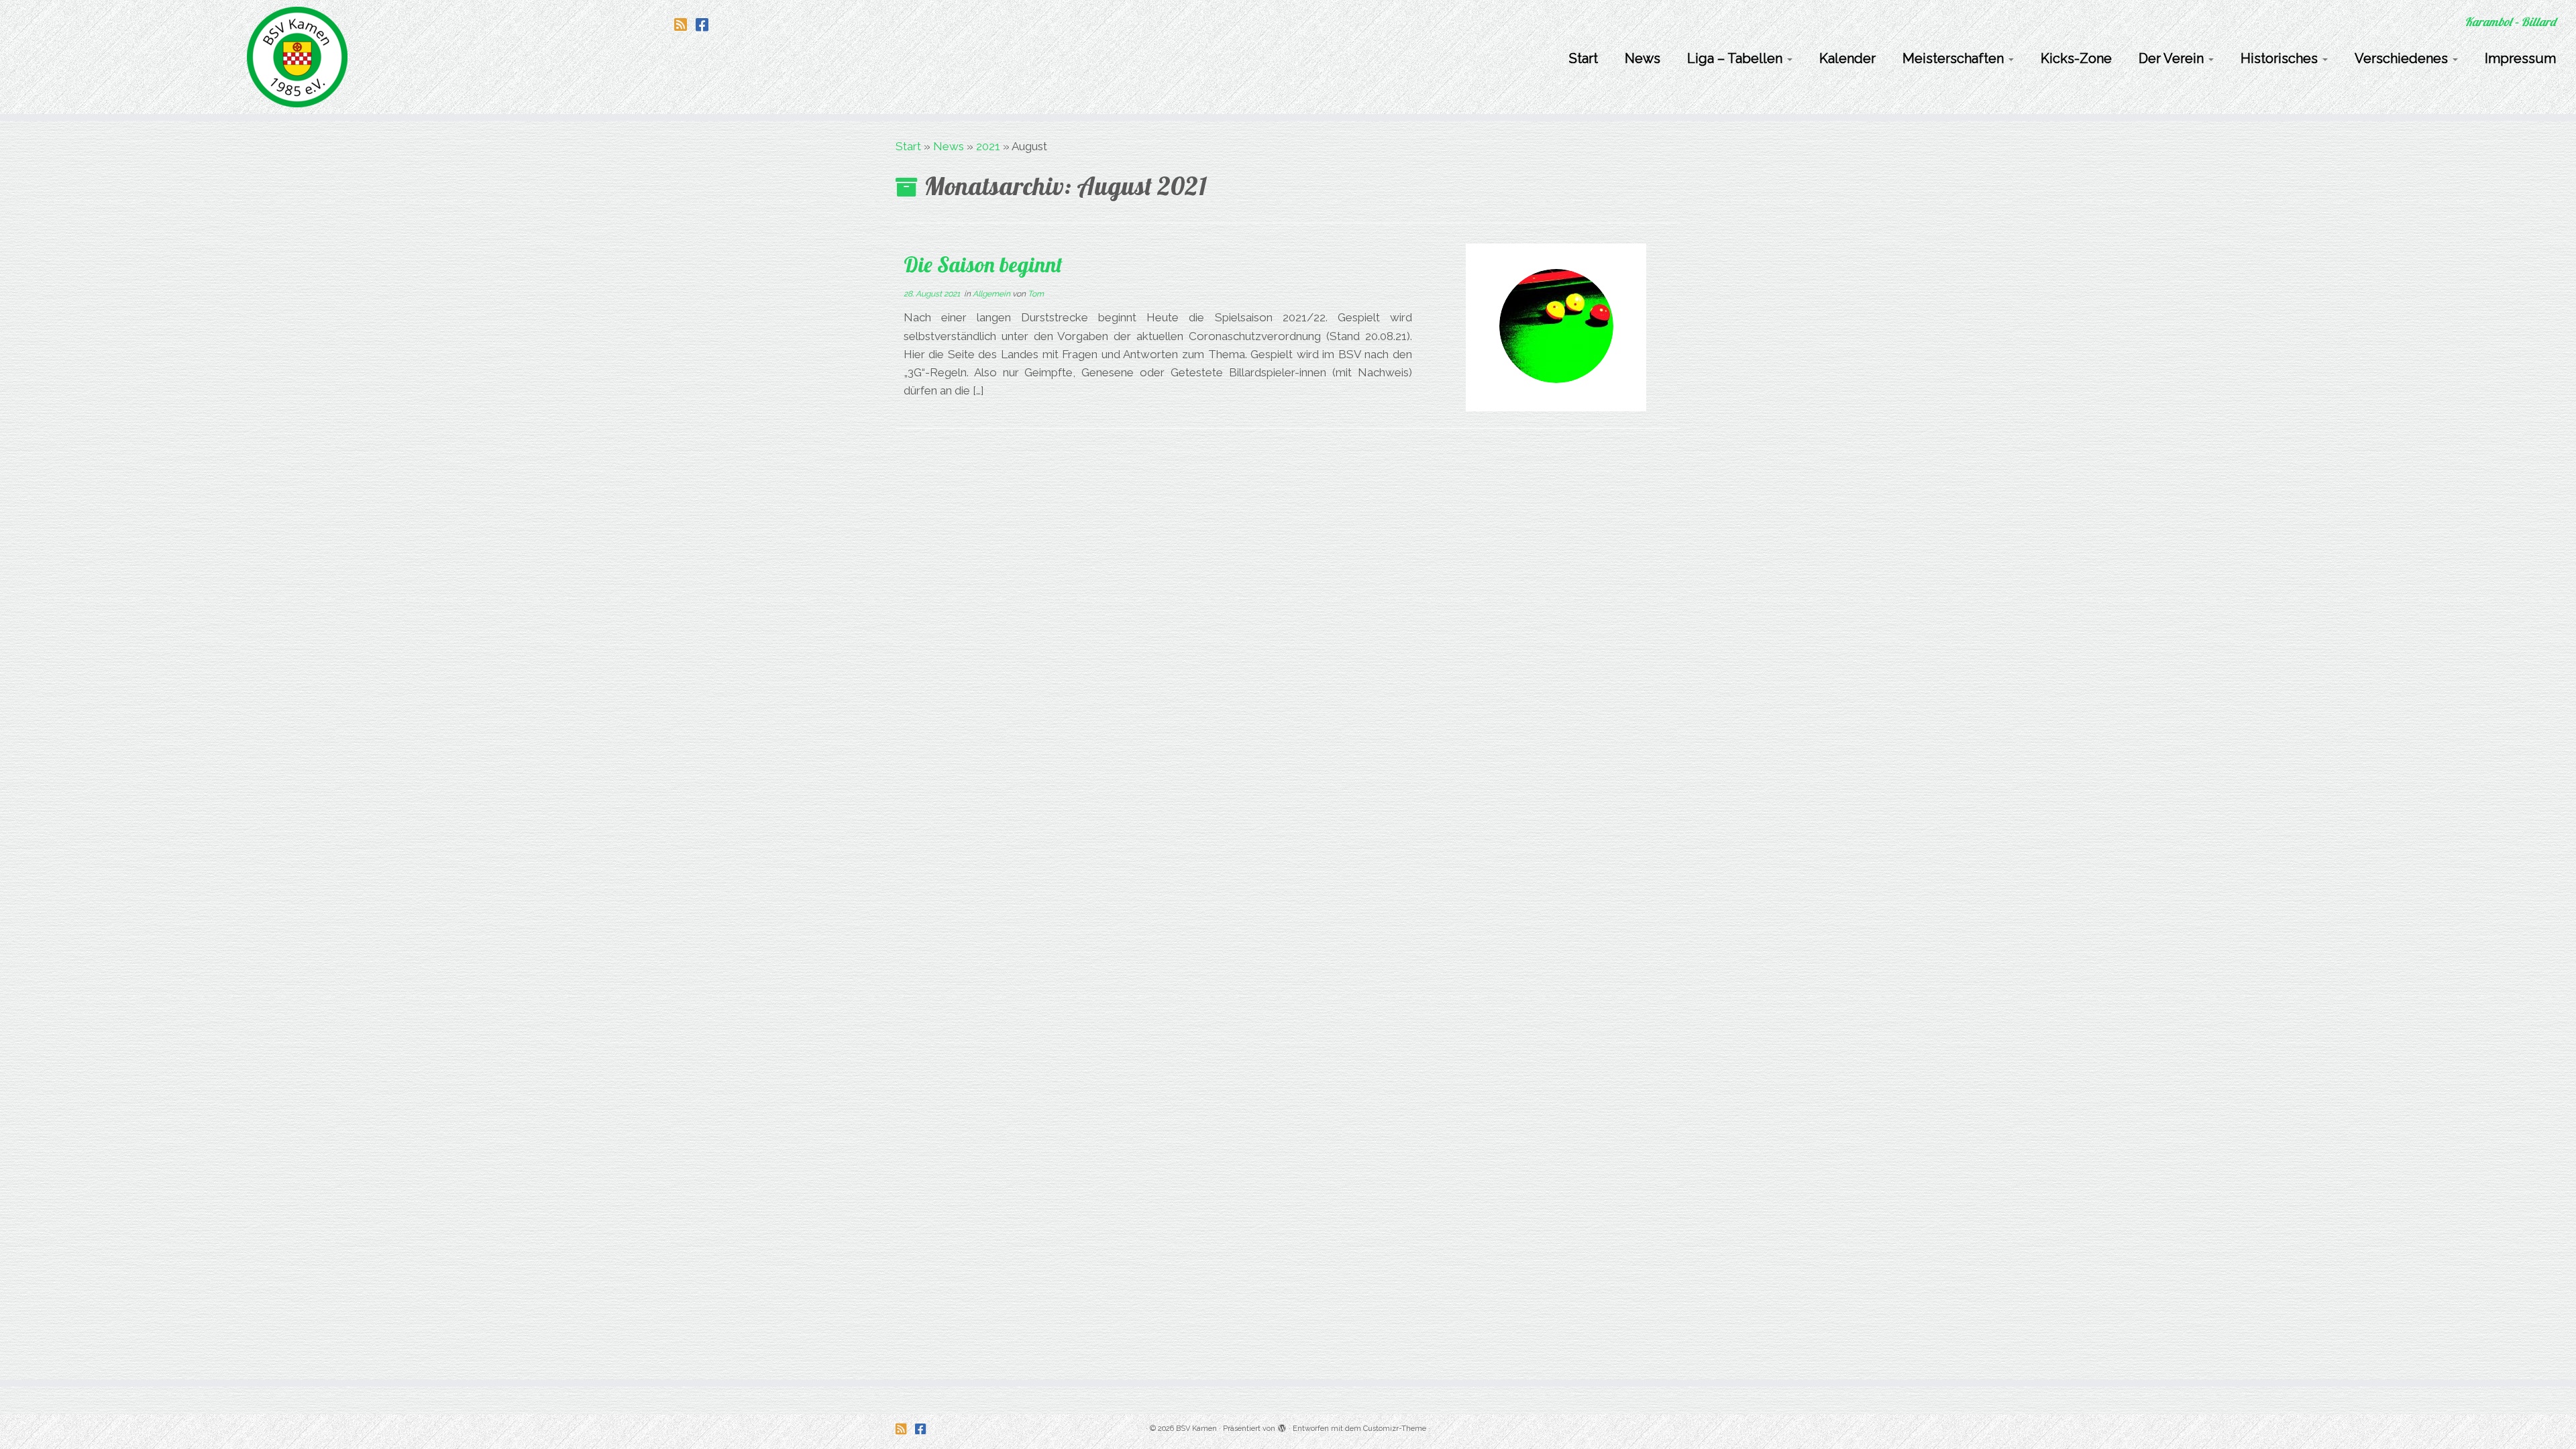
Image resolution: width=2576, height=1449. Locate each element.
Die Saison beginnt (983, 264)
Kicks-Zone (2076, 58)
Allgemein (992, 294)
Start (1584, 58)
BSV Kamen (1196, 1429)
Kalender (1847, 58)
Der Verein (2173, 58)
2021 (988, 146)
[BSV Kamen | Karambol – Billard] (297, 57)
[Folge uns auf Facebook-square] (706, 25)
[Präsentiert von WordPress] (1282, 1426)
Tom (1036, 294)
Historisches (2281, 58)
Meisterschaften (1955, 58)
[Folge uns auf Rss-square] (685, 25)
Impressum (2520, 58)
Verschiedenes (2403, 58)
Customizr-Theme (1395, 1429)
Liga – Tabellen (1736, 58)
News (1643, 58)
